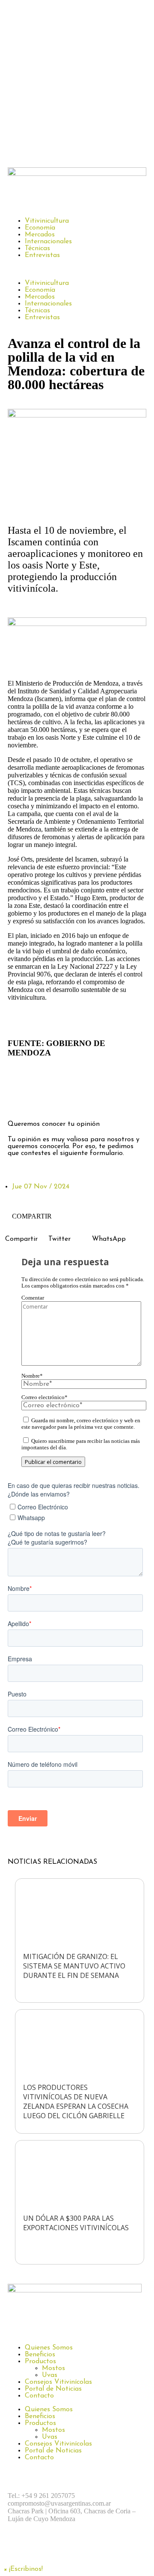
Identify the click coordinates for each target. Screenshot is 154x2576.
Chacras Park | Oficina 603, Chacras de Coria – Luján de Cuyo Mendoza (72, 2515)
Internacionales (48, 242)
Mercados (40, 235)
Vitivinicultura (47, 221)
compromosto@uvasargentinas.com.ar (59, 2503)
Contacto (39, 2396)
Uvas (50, 2375)
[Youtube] (113, 2549)
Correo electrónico (44, 1397)
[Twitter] (65, 1100)
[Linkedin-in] (89, 1100)
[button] (77, 269)
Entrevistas (42, 255)
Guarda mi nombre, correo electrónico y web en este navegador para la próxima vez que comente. (81, 1424)
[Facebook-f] (18, 1100)
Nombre (32, 1376)
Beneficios (40, 2355)
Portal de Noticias (53, 2389)
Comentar (33, 1298)
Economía (40, 228)
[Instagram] (42, 1100)
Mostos (53, 2368)
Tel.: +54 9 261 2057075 (41, 2496)
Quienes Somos (49, 2348)
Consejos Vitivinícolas (58, 2382)
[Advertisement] (77, 82)
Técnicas (37, 248)
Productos (40, 2361)
